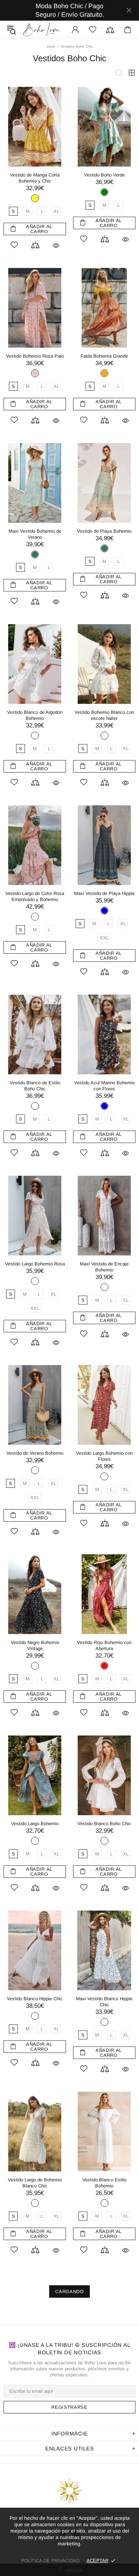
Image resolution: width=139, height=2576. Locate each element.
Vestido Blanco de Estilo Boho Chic (35, 1086)
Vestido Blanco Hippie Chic (35, 1999)
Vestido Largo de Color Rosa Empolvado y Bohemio (35, 896)
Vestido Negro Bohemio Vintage (35, 1645)
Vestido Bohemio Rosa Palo (35, 356)
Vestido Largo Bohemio (35, 1824)
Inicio (51, 46)
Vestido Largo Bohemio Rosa (35, 1264)
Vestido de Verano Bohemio (35, 1453)
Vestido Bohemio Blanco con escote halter (104, 715)
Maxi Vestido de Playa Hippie (104, 893)
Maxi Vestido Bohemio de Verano (35, 534)
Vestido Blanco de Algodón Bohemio (35, 715)
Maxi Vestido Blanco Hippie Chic (104, 2002)
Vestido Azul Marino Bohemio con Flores (104, 1086)
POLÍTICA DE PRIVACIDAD (50, 2561)
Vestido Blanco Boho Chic (104, 1824)
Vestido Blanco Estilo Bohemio (104, 2183)
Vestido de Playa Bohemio (104, 531)
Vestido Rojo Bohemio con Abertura (104, 1645)
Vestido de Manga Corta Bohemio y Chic (35, 178)
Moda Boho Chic (42, 30)
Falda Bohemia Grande (104, 356)
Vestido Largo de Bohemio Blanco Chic (35, 2183)
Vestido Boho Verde (104, 175)
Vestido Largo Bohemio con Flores (104, 1456)
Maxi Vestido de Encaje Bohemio (104, 1267)
